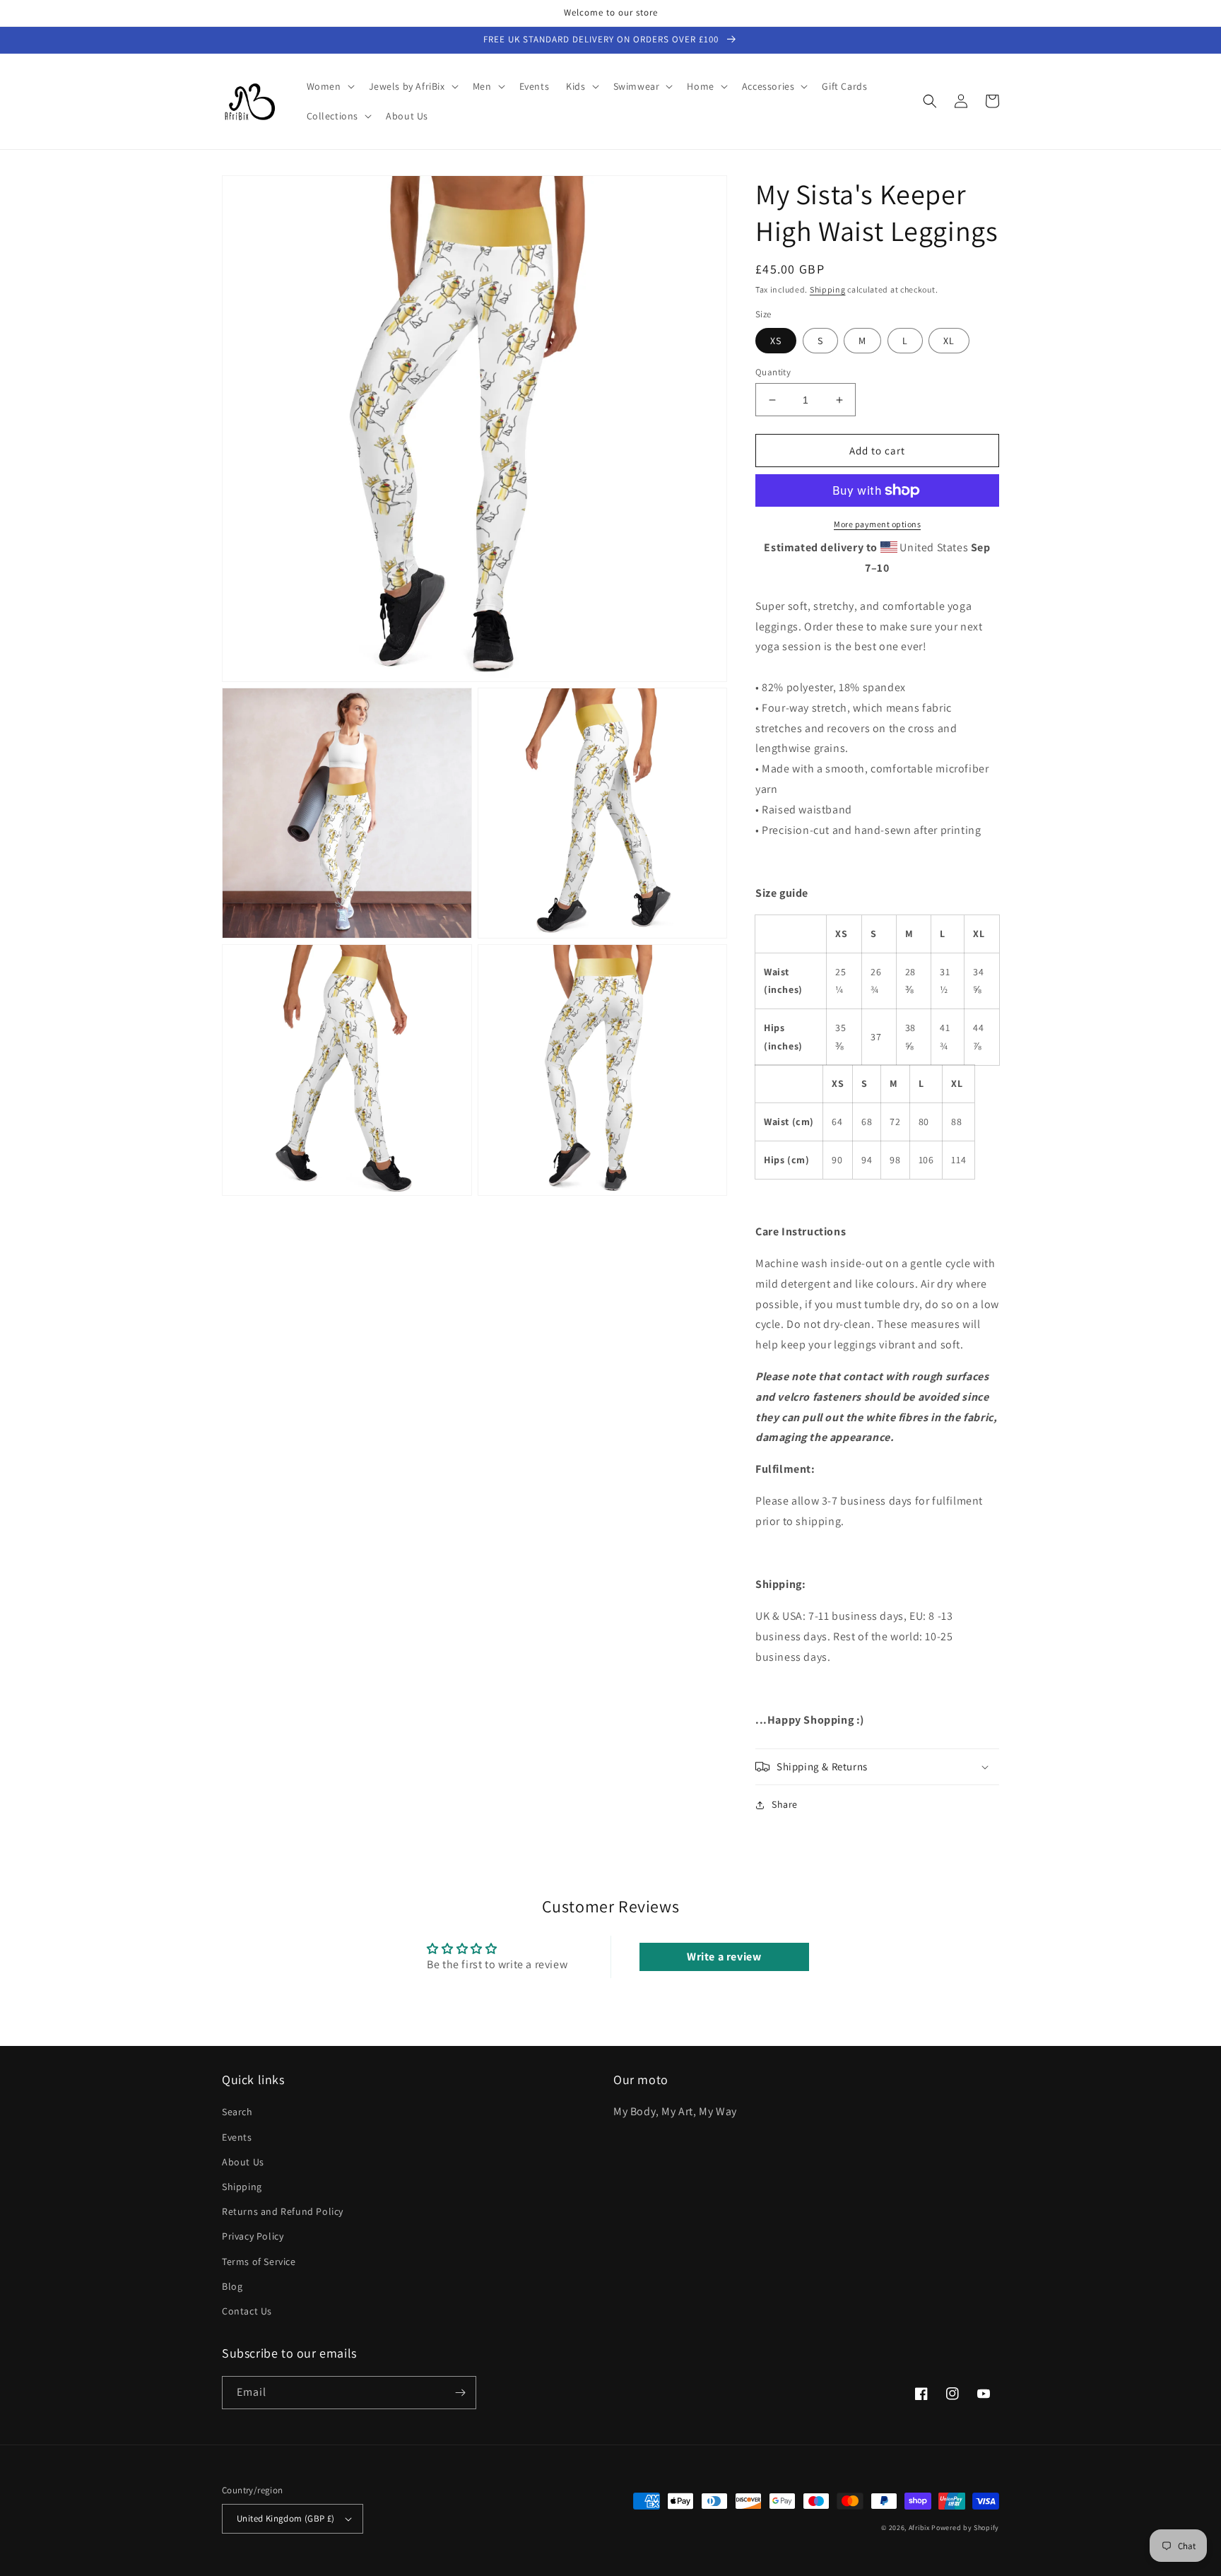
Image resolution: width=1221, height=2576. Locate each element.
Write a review (724, 1957)
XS (776, 341)
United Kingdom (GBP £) (286, 2518)
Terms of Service (259, 2262)
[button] (329, 86)
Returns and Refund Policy (283, 2211)
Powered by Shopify (965, 2528)
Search (237, 2112)
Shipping (828, 289)
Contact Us (247, 2311)
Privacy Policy (253, 2236)
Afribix (919, 2528)
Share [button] (785, 1804)
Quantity (773, 372)
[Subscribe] (460, 2393)
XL (949, 341)
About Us (243, 2162)
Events (237, 2137)
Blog (232, 2286)
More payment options (877, 524)
